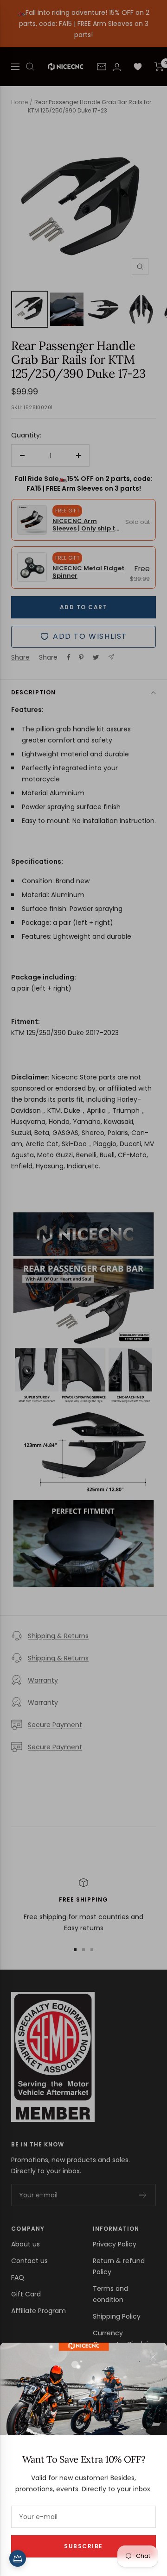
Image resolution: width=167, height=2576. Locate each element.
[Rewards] (18, 2558)
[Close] (153, 2357)
